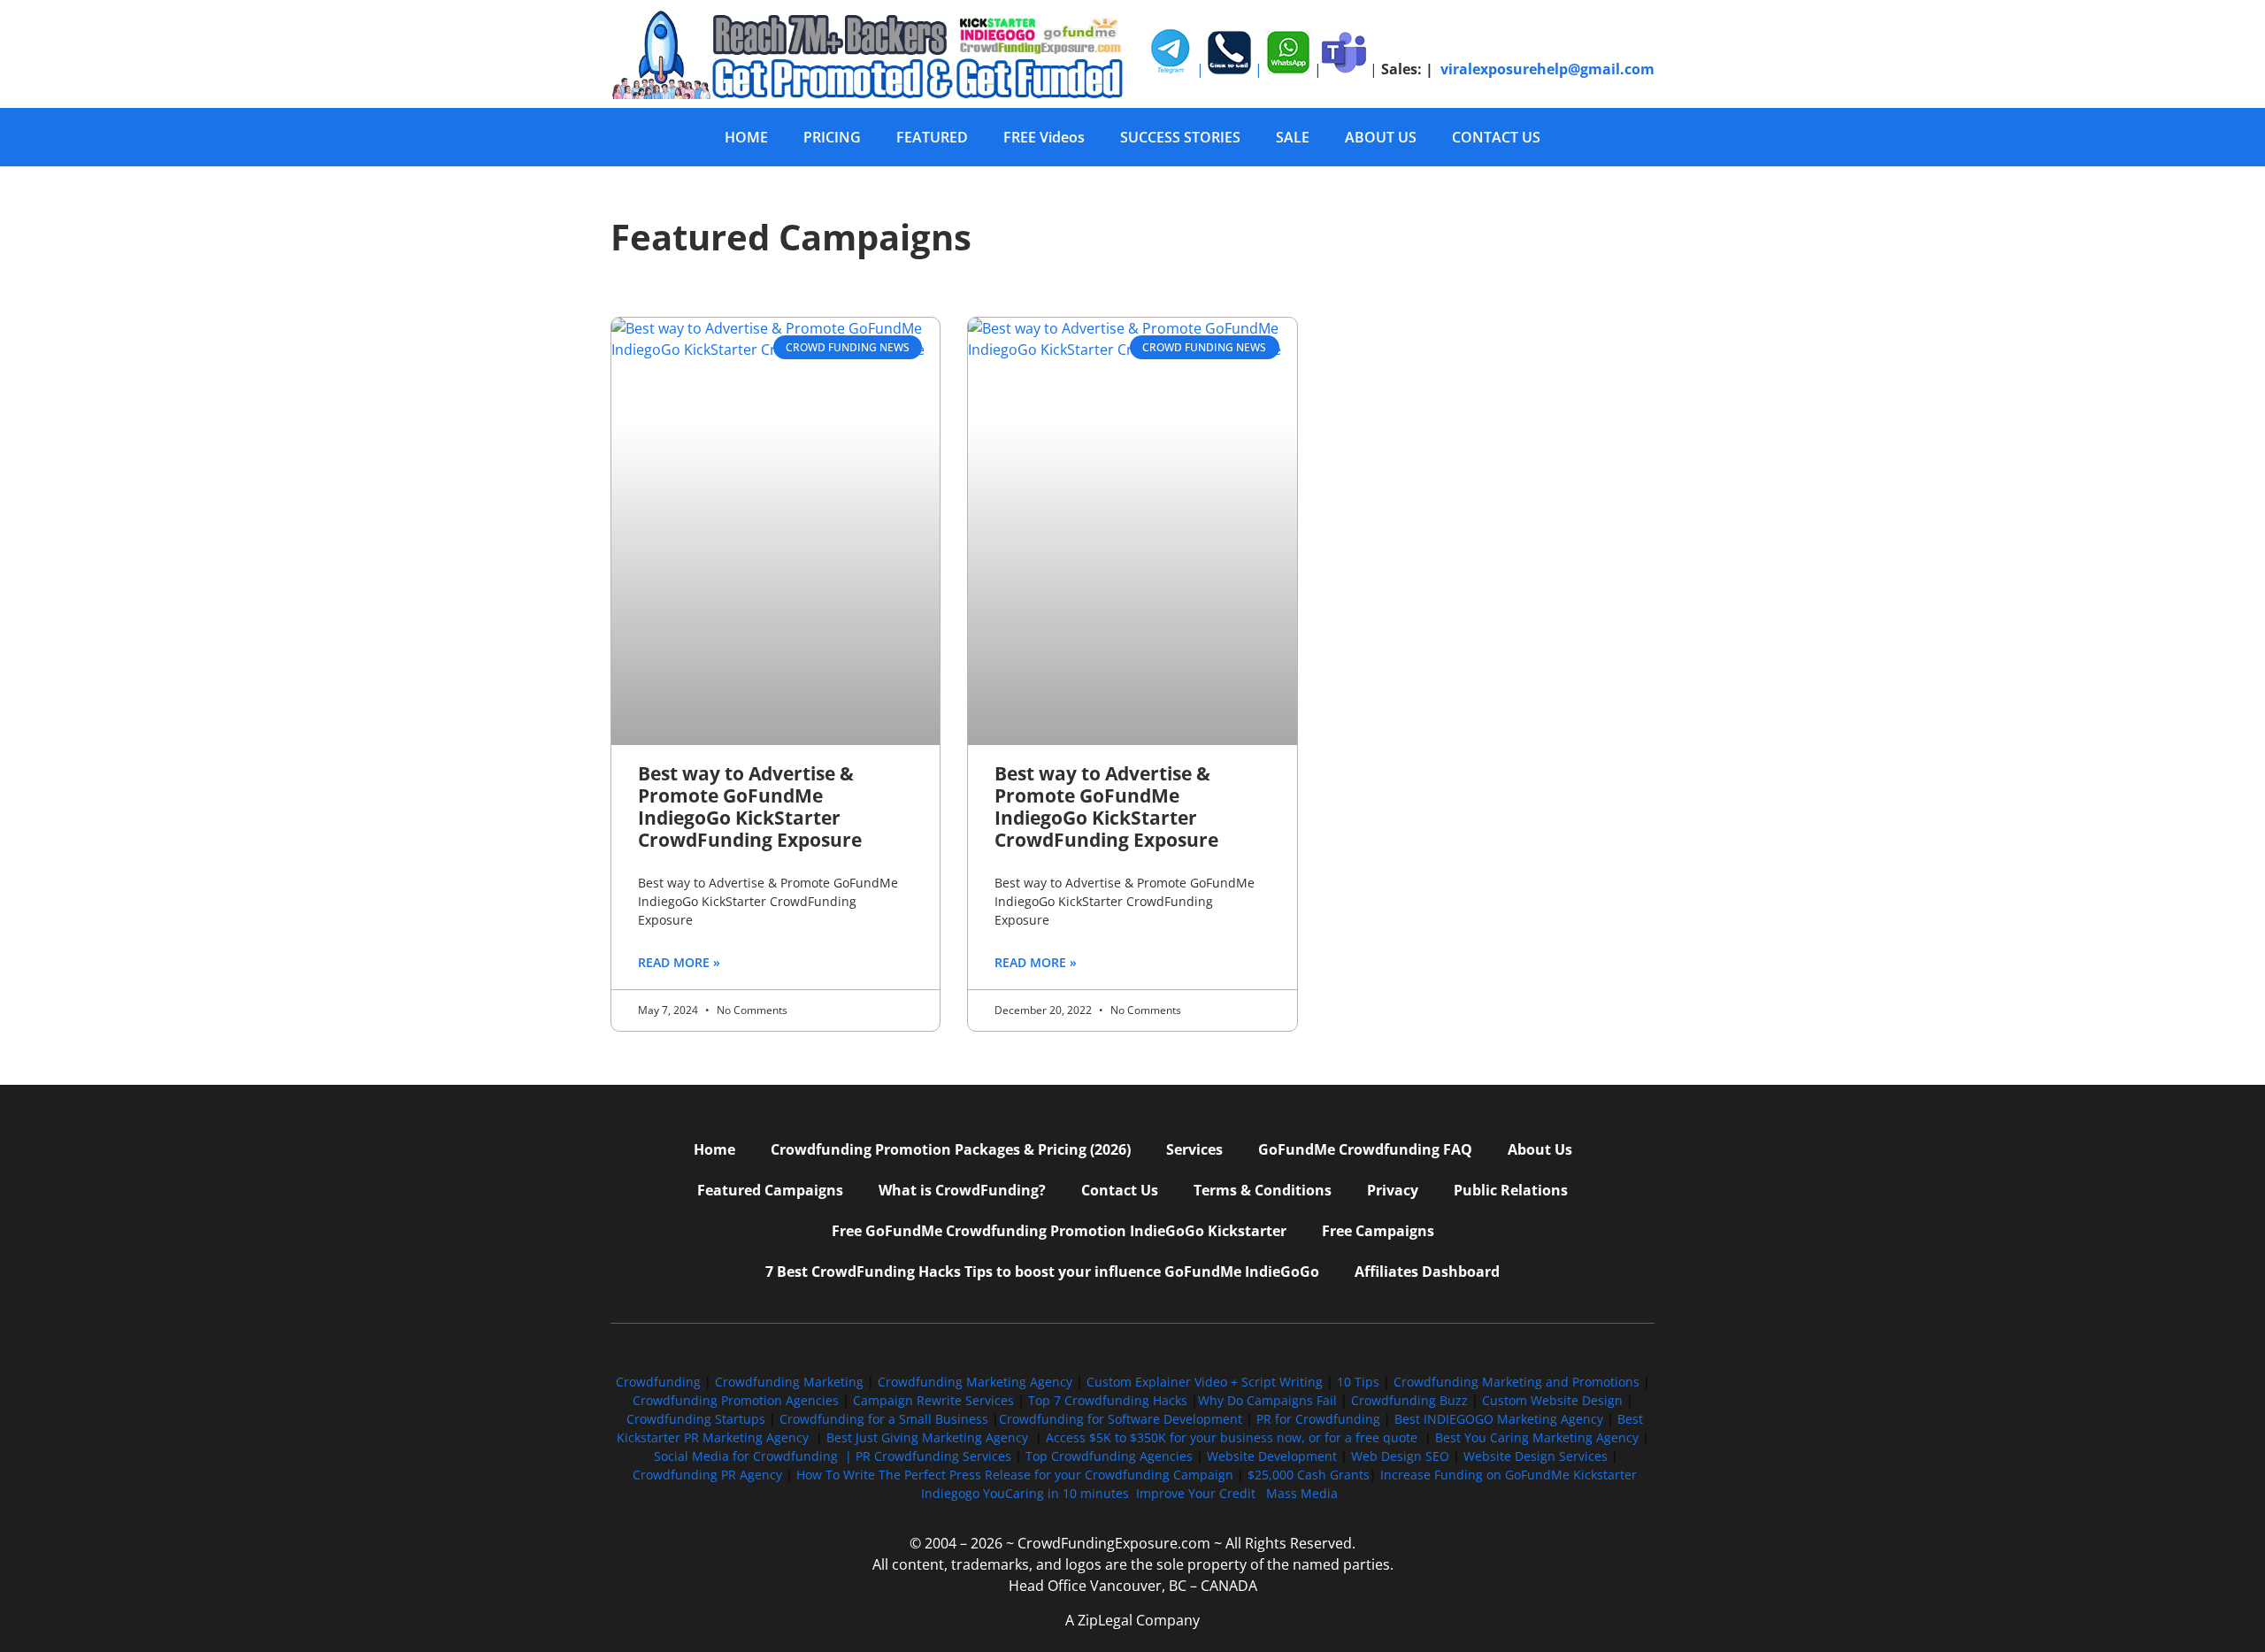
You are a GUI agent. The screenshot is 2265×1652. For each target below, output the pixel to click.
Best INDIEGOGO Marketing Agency (1499, 1419)
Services (1194, 1149)
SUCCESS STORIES (1180, 137)
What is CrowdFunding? (962, 1190)
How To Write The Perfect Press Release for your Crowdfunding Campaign (1015, 1475)
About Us (1540, 1149)
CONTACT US (1496, 137)
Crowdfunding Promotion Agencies (736, 1400)
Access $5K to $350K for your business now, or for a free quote (1232, 1437)
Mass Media (1302, 1493)
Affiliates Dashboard (1427, 1272)
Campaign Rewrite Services (933, 1400)
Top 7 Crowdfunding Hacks (1108, 1400)
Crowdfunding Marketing (791, 1382)
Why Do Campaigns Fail (1267, 1400)
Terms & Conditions (1263, 1190)
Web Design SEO (1400, 1456)
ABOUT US (1381, 137)
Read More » (679, 962)
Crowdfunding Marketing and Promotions (1516, 1382)
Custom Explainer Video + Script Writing (1205, 1382)
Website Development (1272, 1456)
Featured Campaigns (770, 1190)
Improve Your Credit (1198, 1493)
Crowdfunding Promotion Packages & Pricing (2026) (951, 1149)
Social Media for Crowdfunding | (755, 1456)
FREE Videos (1044, 137)
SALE (1293, 137)
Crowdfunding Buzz (1409, 1400)
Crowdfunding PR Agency (707, 1475)
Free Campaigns (1378, 1231)
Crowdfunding (658, 1382)
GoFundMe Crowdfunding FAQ (1365, 1149)
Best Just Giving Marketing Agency (927, 1437)
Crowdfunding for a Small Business (884, 1419)
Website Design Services (1536, 1456)
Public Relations (1511, 1190)
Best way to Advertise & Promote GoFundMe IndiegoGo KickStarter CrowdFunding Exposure (750, 807)
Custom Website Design (1552, 1400)
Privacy (1393, 1190)
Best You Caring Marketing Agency (1537, 1437)
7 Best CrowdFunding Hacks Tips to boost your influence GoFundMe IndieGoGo (1042, 1272)
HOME (746, 137)
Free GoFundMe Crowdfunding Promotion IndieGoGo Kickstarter (1059, 1231)
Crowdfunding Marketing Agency (975, 1382)
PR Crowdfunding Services (933, 1456)
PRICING (832, 137)
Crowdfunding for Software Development (1121, 1419)
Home (714, 1149)
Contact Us (1120, 1190)
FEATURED (932, 137)
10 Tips (1358, 1382)
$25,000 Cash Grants (1309, 1475)
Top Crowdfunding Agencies (1109, 1456)
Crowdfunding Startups (696, 1419)
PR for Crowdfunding (1318, 1419)
